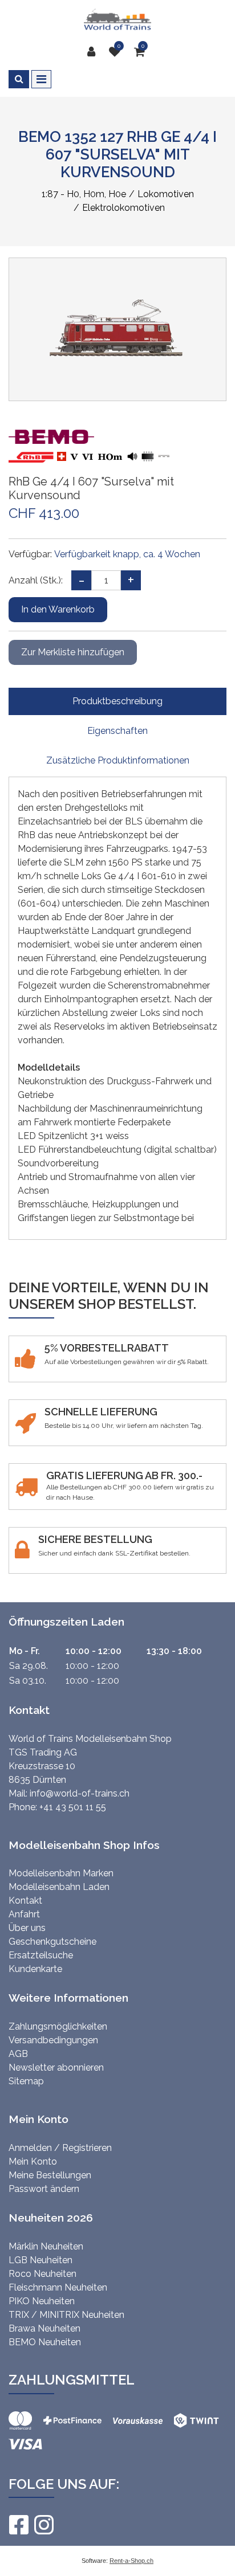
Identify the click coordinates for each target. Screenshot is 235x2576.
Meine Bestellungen (50, 2175)
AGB (18, 2054)
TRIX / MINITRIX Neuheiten (66, 2315)
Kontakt (25, 1901)
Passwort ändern (44, 2189)
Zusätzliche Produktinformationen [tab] (118, 760)
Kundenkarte (35, 1969)
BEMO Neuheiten (45, 2342)
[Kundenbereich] (94, 52)
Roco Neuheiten (42, 2274)
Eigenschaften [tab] (117, 731)
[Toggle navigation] (41, 79)
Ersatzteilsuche (41, 1955)
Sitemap (26, 2081)
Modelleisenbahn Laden (59, 1887)
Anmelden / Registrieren (60, 2148)
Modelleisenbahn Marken (61, 1873)
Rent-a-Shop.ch (131, 2561)
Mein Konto (33, 2161)
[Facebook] (18, 2525)
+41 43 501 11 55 (73, 1807)
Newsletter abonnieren (56, 2067)
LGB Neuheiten (40, 2260)
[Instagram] (43, 2525)
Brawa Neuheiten (44, 2328)
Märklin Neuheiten (46, 2246)
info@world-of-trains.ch (80, 1793)
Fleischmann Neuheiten (58, 2287)
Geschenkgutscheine (52, 1942)
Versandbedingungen (53, 2040)
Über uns (27, 1928)
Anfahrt (24, 1914)
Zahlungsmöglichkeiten (58, 2026)
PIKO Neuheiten (42, 2301)
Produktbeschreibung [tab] (117, 701)
